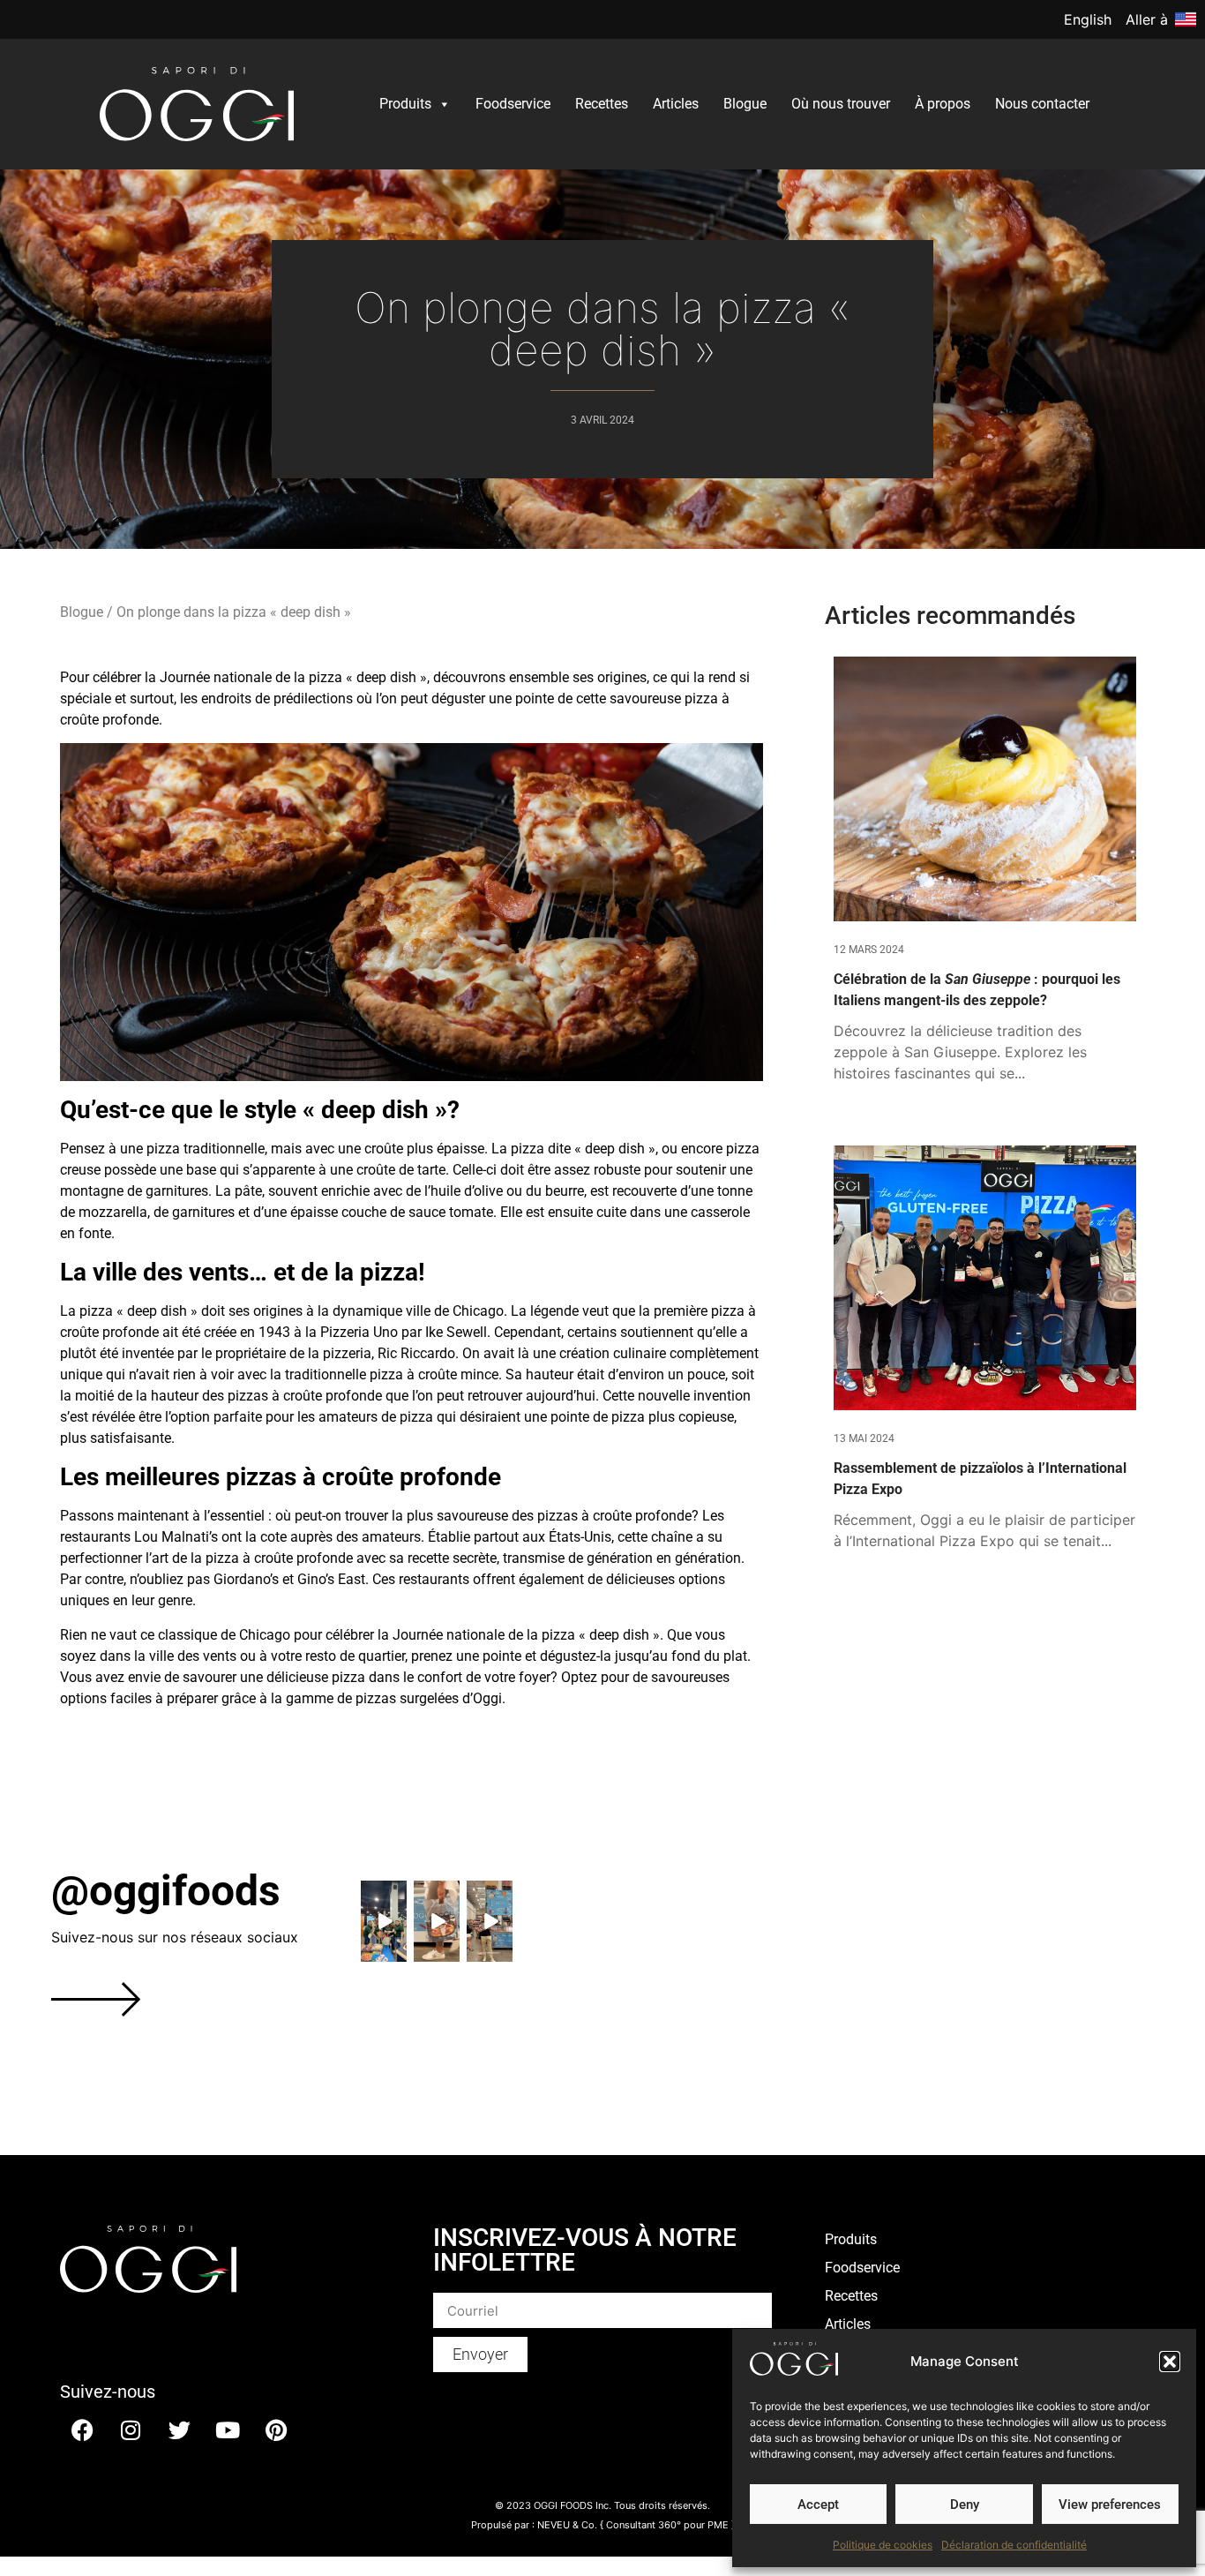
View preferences (1110, 2505)
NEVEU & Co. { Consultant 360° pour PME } (636, 2525)
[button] (1170, 2362)
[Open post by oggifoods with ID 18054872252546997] (490, 1921)
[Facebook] (82, 2430)
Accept (818, 2505)
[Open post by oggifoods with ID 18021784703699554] (437, 1921)
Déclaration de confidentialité (1014, 2545)
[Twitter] (179, 2430)
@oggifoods (166, 1891)
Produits (405, 104)
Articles (676, 104)
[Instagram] (131, 2430)
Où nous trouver (841, 104)
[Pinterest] (276, 2430)
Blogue (745, 104)
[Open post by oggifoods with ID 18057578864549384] (384, 1921)
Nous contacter (1042, 104)
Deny (965, 2505)
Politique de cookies (883, 2545)
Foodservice (513, 104)
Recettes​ (602, 104)
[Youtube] (228, 2430)
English (1088, 19)
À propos (943, 104)
